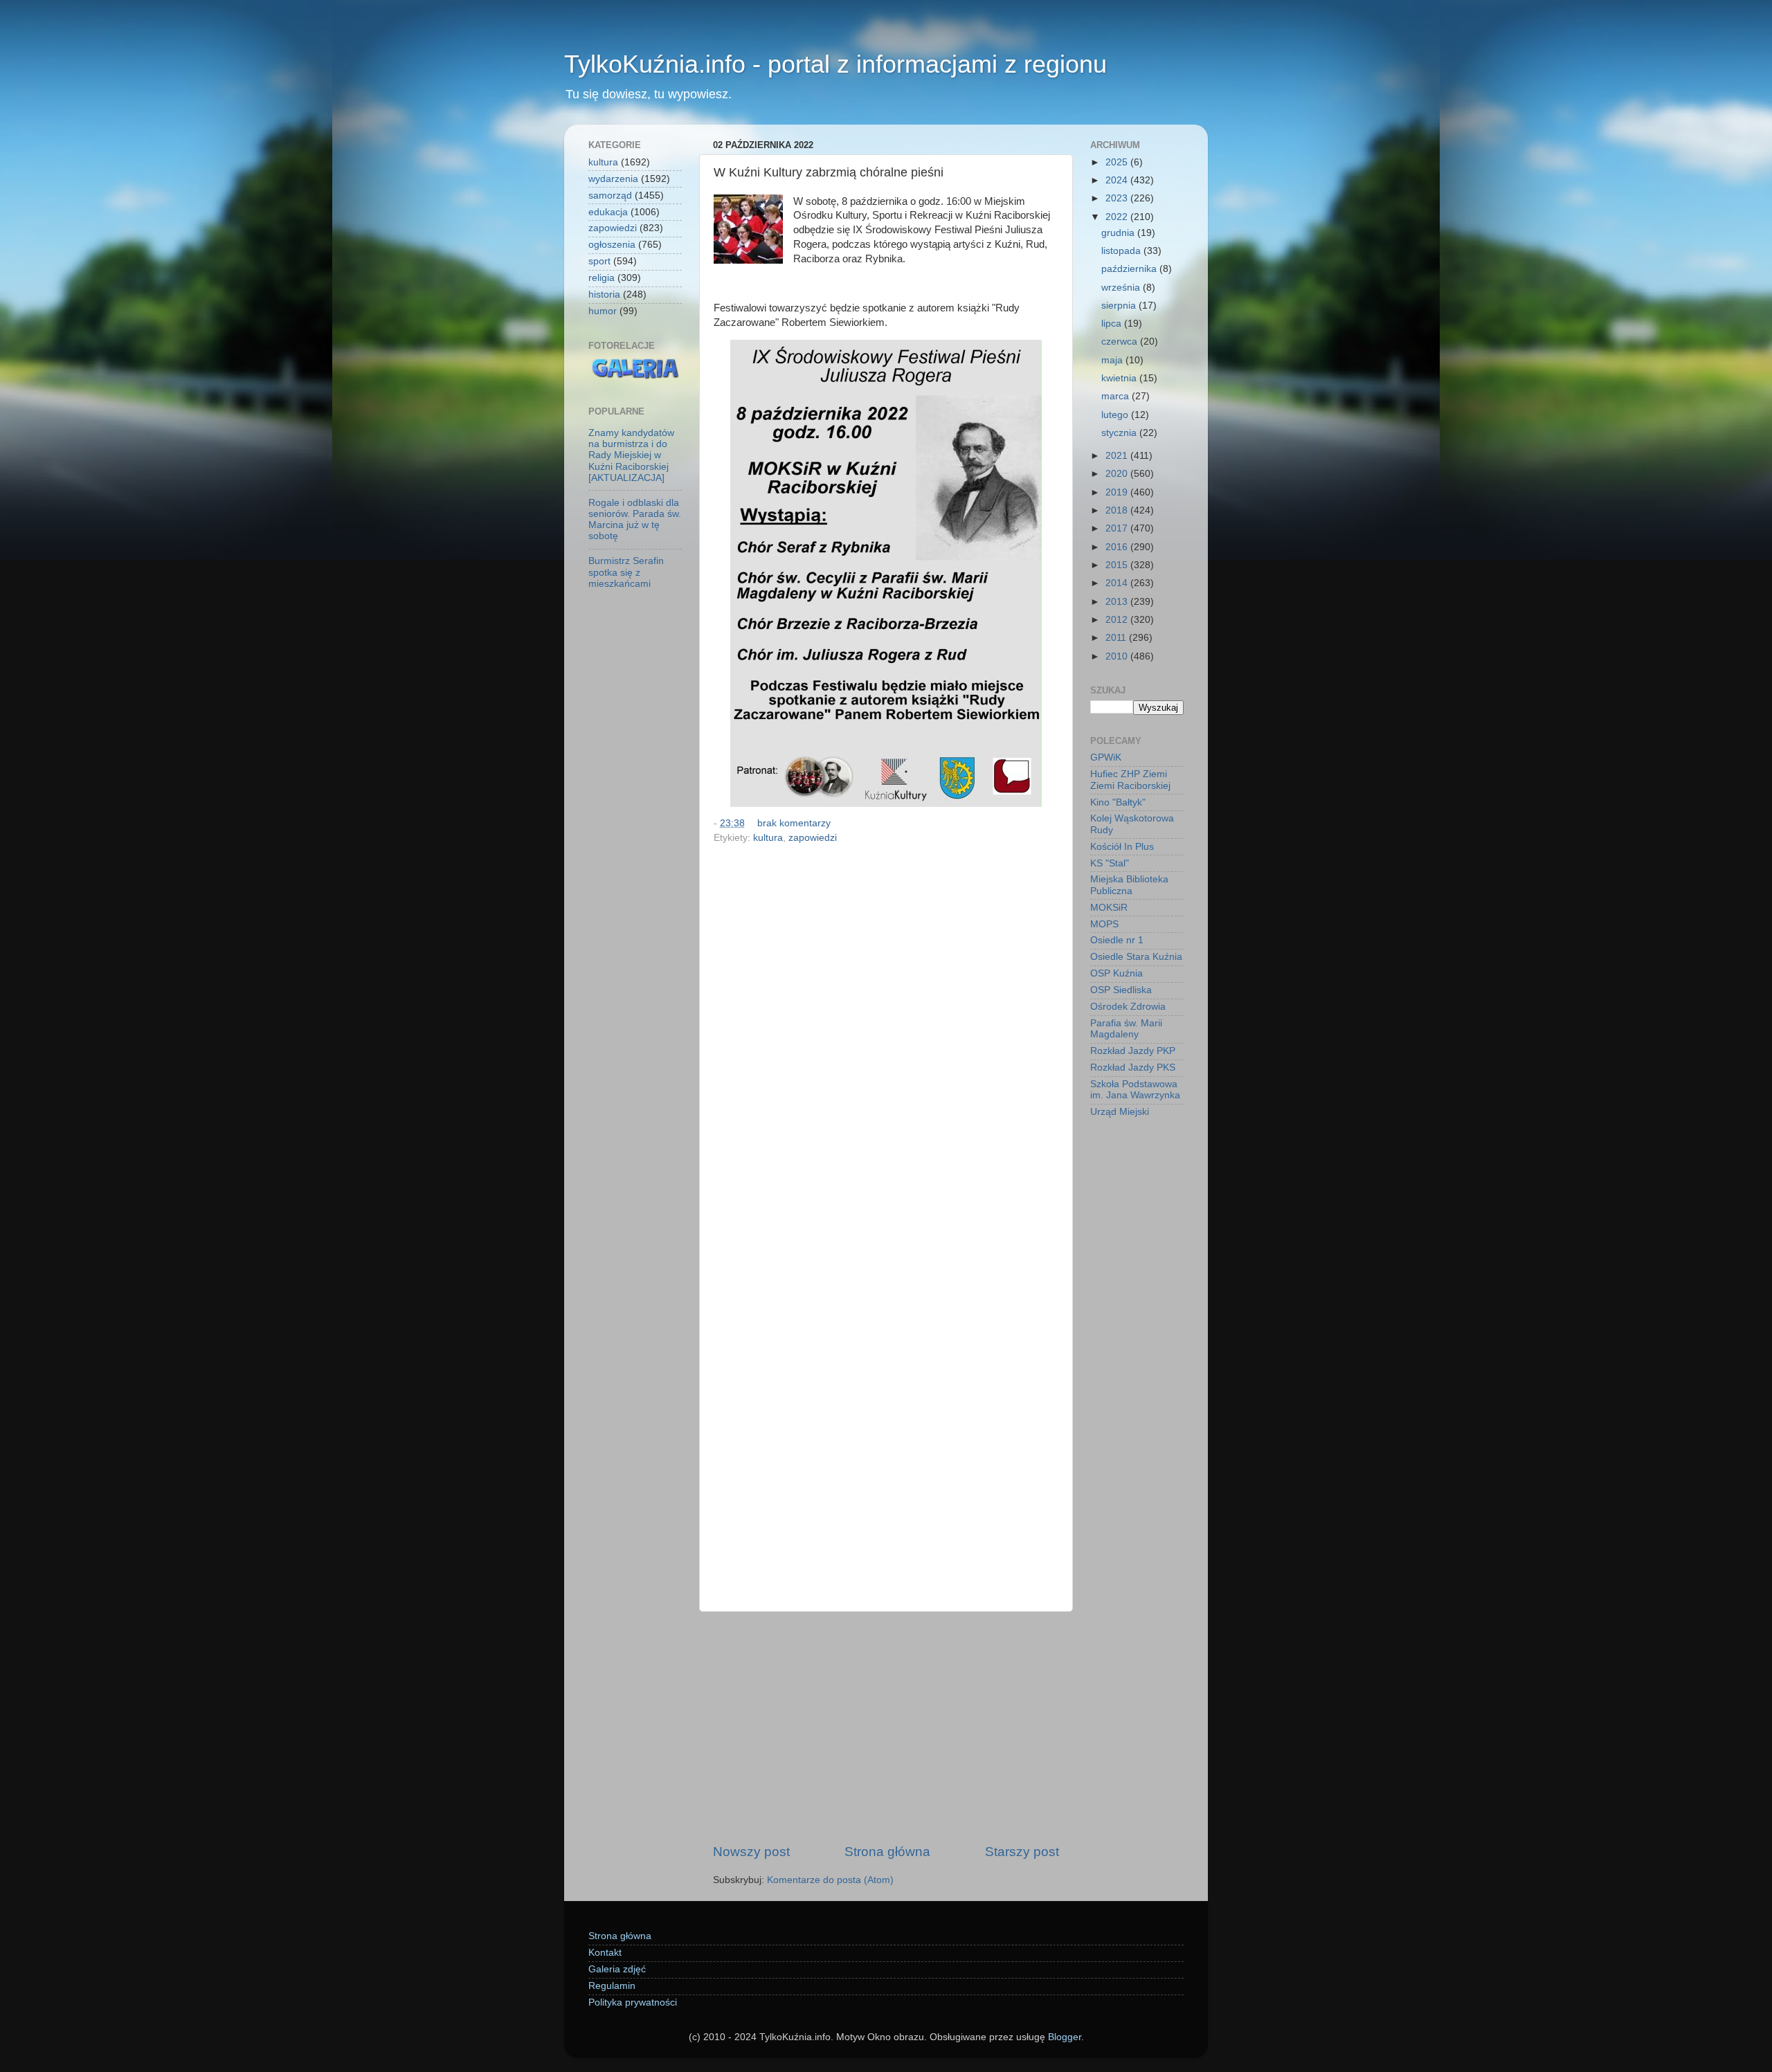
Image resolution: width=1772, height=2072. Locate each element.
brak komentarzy (794, 823)
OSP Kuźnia (1116, 973)
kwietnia (1120, 378)
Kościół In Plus (1122, 847)
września (1122, 288)
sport (599, 261)
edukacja (608, 212)
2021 (1118, 456)
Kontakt (605, 1953)
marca (1116, 396)
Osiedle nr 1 (1117, 940)
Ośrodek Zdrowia (1128, 1007)
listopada (1122, 251)
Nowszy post (751, 1852)
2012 (1118, 620)
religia (602, 278)
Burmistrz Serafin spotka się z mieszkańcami (626, 572)
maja (1113, 360)
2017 (1118, 528)
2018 (1118, 510)
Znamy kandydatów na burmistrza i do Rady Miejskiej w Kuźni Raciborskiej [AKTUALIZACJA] (631, 455)
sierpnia (1120, 306)
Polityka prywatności (633, 2002)
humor (603, 311)
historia (604, 294)
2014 (1118, 583)
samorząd (610, 196)
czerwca (1121, 342)
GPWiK (1106, 757)
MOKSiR (1109, 908)
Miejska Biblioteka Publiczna (1129, 885)
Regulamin (612, 1986)
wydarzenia (613, 179)
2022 (1118, 217)
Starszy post (1022, 1852)
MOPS (1104, 924)
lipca (1113, 324)
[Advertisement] (886, 1727)
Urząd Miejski (1120, 1112)
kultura (768, 838)
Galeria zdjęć (617, 1969)
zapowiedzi (813, 838)
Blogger (1065, 2037)
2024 (1118, 180)
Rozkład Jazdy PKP (1133, 1051)
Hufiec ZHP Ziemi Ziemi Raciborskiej (1130, 780)
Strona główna (887, 1852)
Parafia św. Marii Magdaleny (1126, 1029)
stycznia (1120, 433)
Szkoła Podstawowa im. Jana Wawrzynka (1135, 1090)
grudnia (1119, 233)
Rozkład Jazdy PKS (1133, 1067)
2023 (1118, 198)
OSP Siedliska (1121, 990)
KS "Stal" (1110, 863)
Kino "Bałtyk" (1118, 802)
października (1130, 269)
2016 (1118, 547)
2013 (1118, 602)
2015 (1118, 565)
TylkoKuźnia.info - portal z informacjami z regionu (835, 64)
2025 (1118, 162)
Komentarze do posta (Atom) (830, 1880)
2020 (1118, 474)
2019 (1118, 492)
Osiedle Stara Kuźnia (1136, 957)
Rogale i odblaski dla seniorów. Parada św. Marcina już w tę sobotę (635, 520)
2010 (1118, 656)
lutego (1116, 415)
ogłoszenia (612, 245)
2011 (1117, 638)
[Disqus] (886, 1039)
